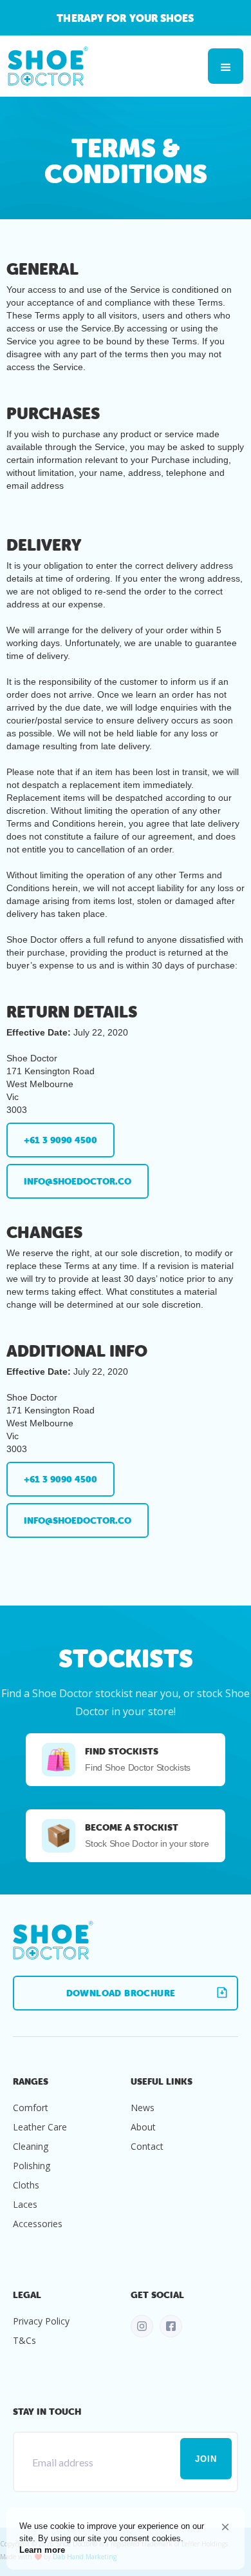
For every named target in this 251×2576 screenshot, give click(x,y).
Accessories (38, 2224)
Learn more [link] (42, 2550)
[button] (225, 2527)
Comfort (31, 2108)
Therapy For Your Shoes (125, 18)
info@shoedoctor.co (78, 1181)
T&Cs (24, 2340)
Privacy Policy (41, 2321)
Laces (25, 2204)
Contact (147, 2146)
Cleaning (31, 2146)
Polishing (32, 2166)
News (143, 2108)
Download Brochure (121, 1993)
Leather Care (40, 2127)
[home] (48, 66)
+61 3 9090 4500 (60, 1140)
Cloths (26, 2185)
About (143, 2127)
